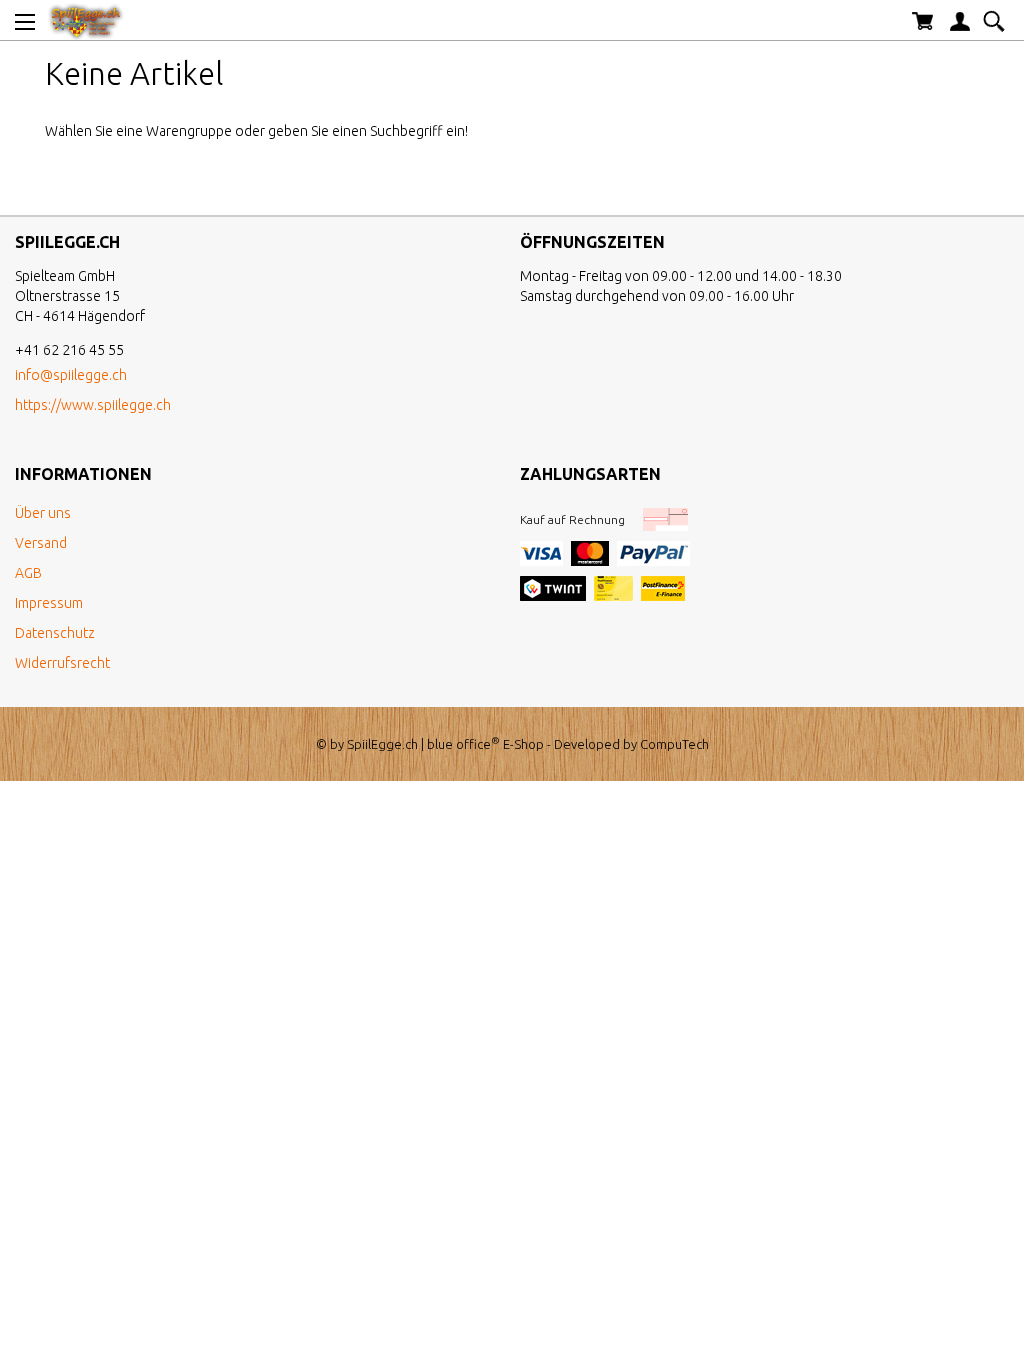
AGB (28, 573)
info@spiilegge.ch (71, 375)
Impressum (49, 603)
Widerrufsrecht (62, 663)
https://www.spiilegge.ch (93, 405)
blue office (463, 744)
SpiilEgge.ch (382, 744)
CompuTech (674, 744)
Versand (41, 543)
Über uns (43, 513)
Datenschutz (55, 633)
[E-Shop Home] (86, 20)
